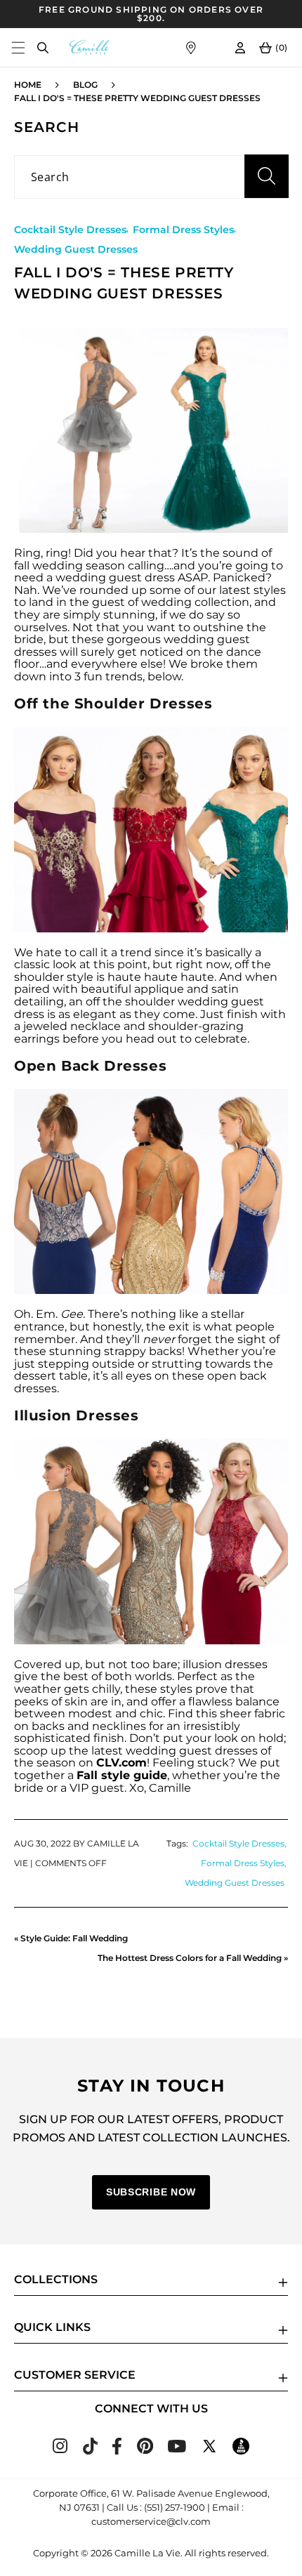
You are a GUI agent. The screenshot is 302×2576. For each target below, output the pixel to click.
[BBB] (241, 2451)
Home (28, 85)
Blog (85, 85)
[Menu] (18, 47)
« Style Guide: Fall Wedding (71, 1938)
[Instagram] (60, 2449)
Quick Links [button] (52, 2327)
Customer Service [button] (75, 2375)
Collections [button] (56, 2279)
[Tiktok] (90, 2451)
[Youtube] (177, 2449)
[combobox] (151, 177)
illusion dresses (225, 1664)
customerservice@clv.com (151, 2521)
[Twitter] (209, 2451)
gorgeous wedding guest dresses (132, 646)
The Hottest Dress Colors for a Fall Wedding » (193, 1958)
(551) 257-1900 (175, 2507)
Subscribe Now (151, 2192)
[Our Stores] (191, 47)
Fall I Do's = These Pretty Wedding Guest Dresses (137, 98)
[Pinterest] (145, 2450)
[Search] (42, 47)
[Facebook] (117, 2451)
